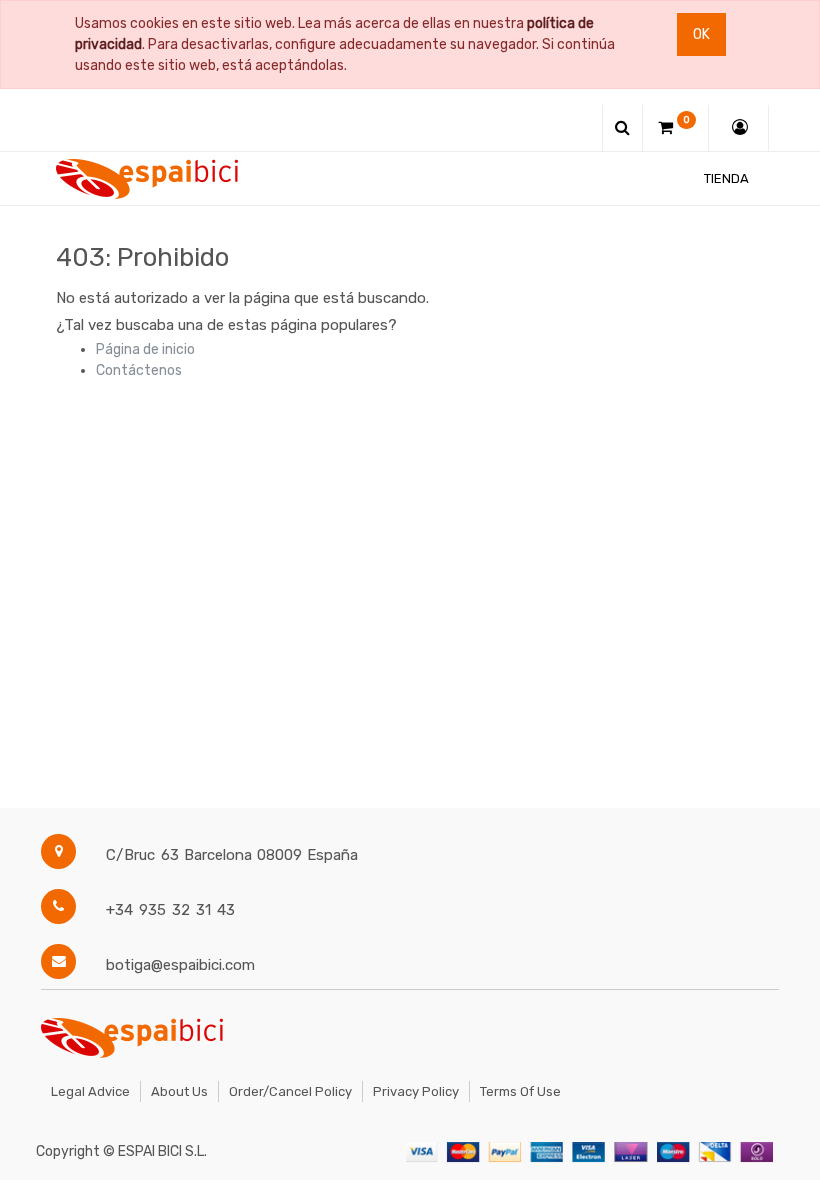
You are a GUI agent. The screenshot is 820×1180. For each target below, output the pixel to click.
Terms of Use (520, 1091)
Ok (701, 34)
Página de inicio (145, 349)
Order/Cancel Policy (290, 1091)
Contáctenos (139, 370)
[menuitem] (726, 178)
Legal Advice (90, 1091)
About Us (179, 1091)
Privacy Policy (416, 1091)
